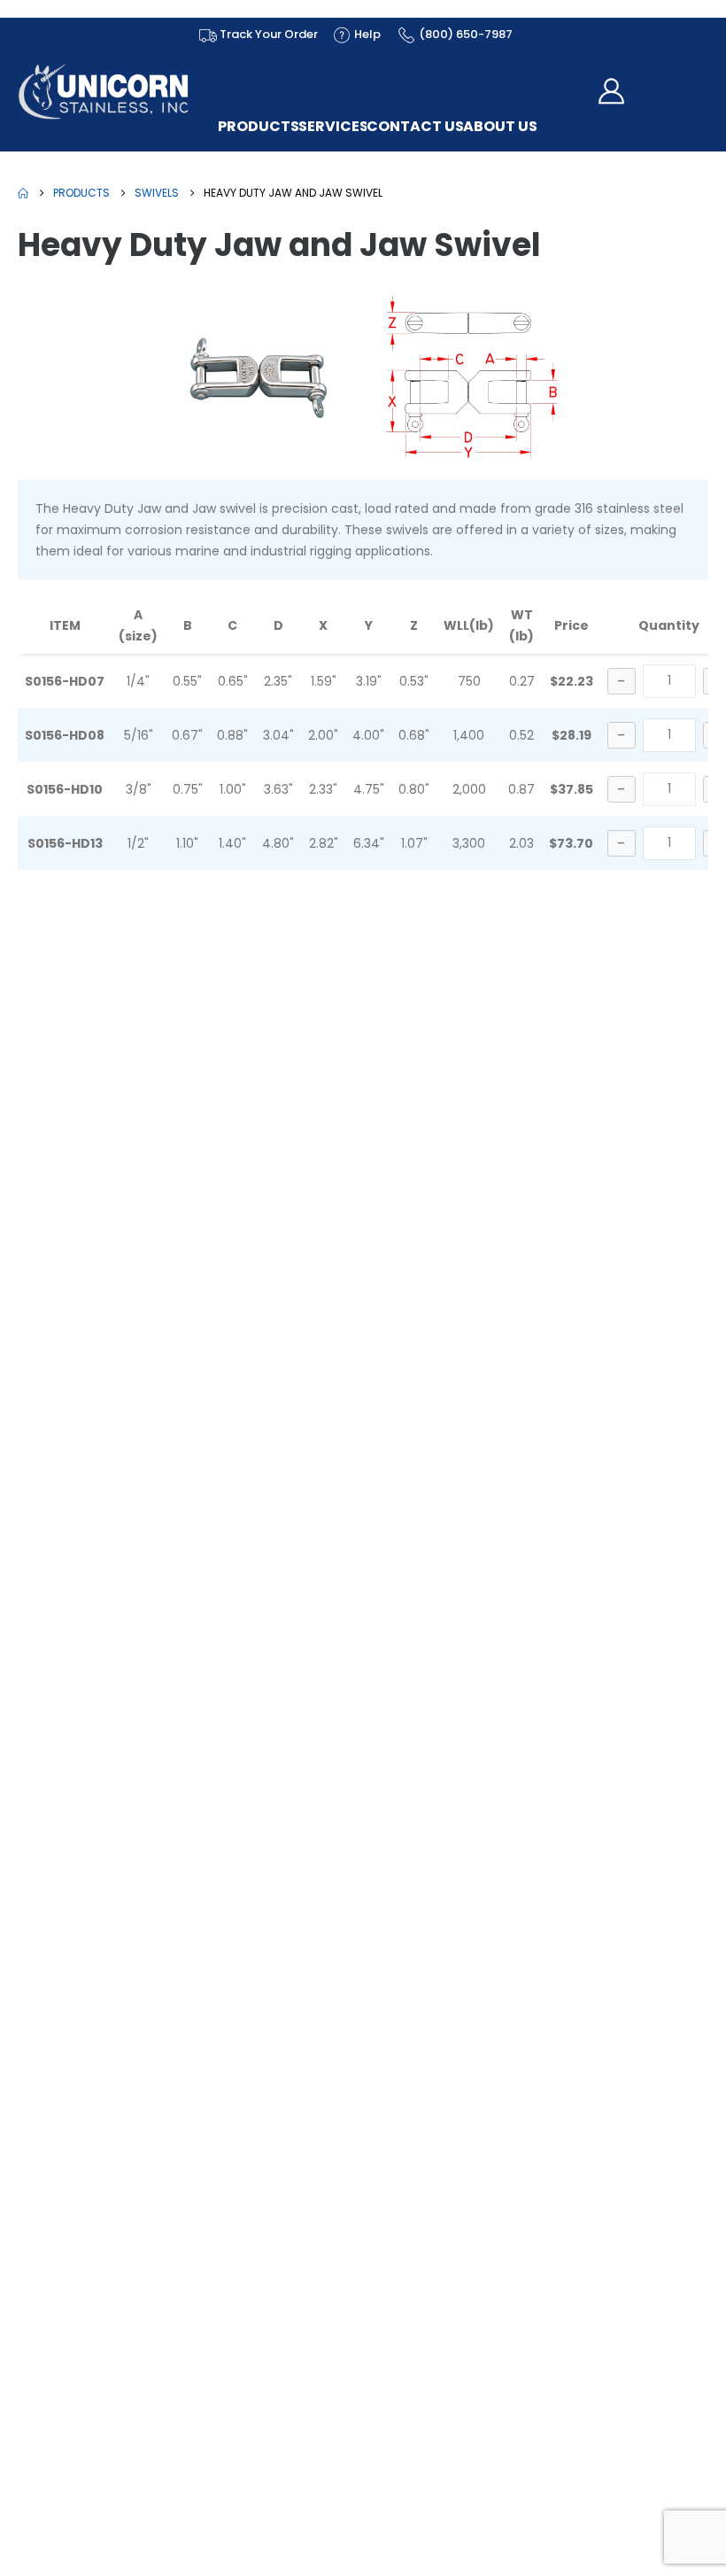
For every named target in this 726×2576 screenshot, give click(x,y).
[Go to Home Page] (23, 193)
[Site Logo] (104, 92)
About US (500, 127)
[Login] (616, 91)
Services (333, 127)
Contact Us (415, 127)
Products (259, 127)
